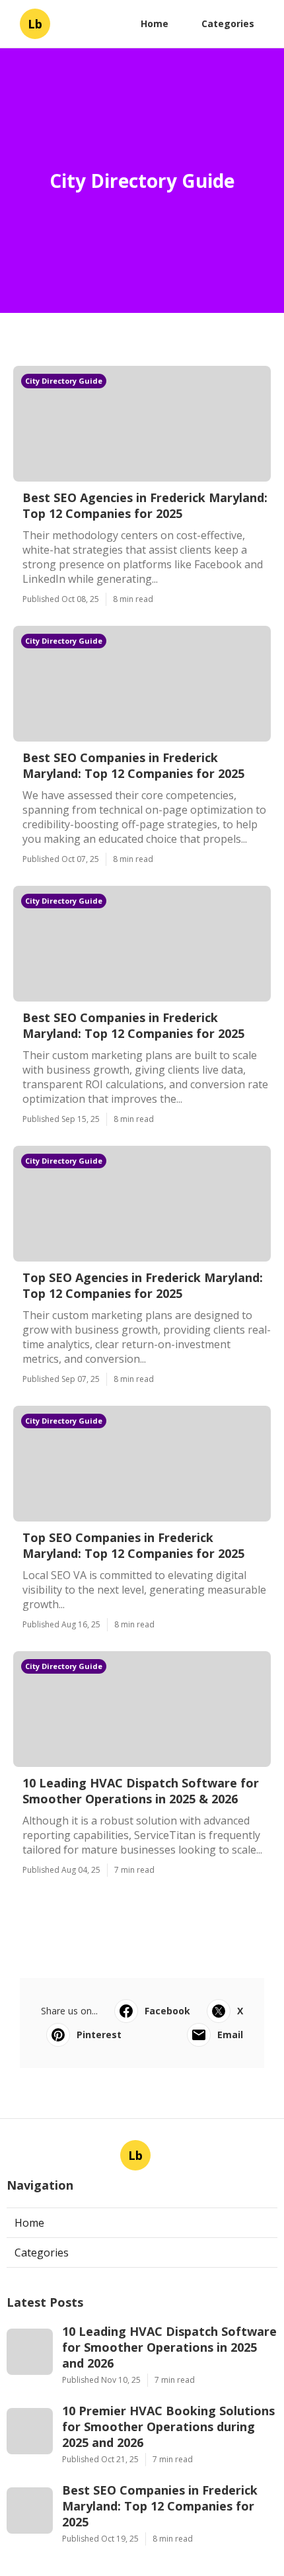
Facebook (167, 2011)
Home (155, 23)
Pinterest (99, 2035)
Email (230, 2035)
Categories (228, 23)
